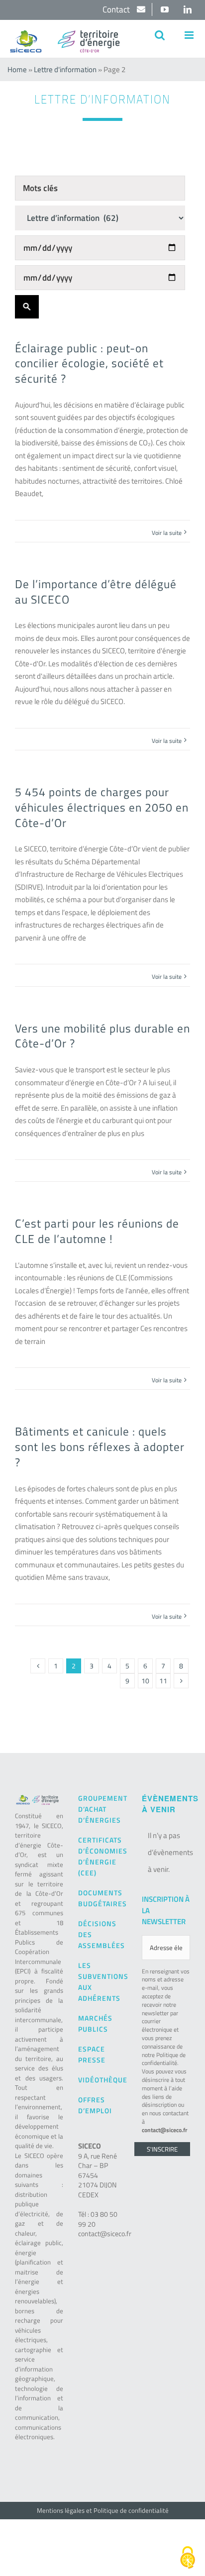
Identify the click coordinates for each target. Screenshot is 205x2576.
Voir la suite (167, 533)
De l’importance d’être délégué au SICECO (96, 591)
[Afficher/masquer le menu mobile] (190, 35)
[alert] (166, 1853)
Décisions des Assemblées (102, 1934)
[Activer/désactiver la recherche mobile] (160, 35)
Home (17, 69)
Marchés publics (95, 2023)
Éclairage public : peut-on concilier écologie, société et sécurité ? (89, 363)
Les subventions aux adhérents (102, 1982)
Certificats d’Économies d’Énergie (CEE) (102, 1856)
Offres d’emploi (95, 2105)
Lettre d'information (65, 69)
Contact (117, 9)
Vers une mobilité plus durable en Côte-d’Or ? (102, 1036)
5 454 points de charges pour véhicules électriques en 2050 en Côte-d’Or (102, 807)
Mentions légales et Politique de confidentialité (103, 2510)
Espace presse (92, 2054)
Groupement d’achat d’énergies (102, 1809)
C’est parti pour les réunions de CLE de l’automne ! (97, 1231)
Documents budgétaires (102, 1898)
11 (163, 1681)
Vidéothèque (102, 2080)
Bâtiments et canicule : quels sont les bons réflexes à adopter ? (100, 1446)
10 (145, 1681)
